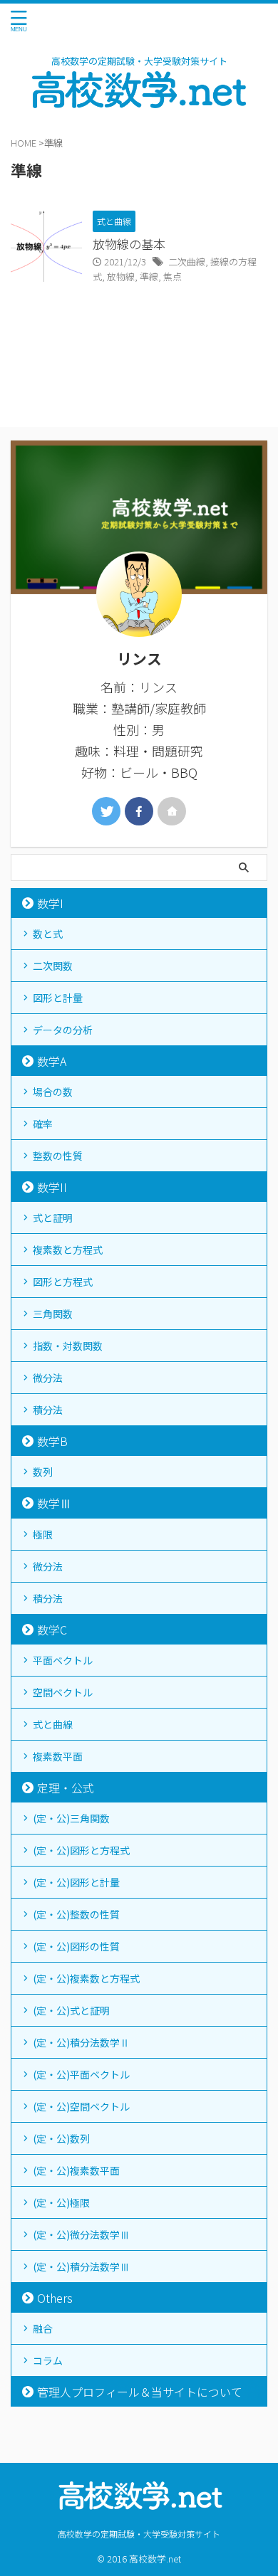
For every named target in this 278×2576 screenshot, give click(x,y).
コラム (48, 2360)
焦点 (173, 276)
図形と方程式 (63, 1282)
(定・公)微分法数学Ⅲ (81, 2234)
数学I (50, 903)
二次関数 (53, 966)
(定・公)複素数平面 (76, 2170)
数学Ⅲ (54, 1503)
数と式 (48, 934)
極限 (43, 1534)
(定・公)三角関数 (71, 1818)
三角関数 (53, 1314)
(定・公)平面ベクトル (81, 2074)
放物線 (121, 276)
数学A (52, 1061)
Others (55, 2298)
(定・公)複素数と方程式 (86, 1978)
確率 (43, 1124)
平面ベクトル (63, 1660)
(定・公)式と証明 (71, 2010)
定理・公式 (66, 1788)
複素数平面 (58, 1756)
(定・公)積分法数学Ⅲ (81, 2266)
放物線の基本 (129, 244)
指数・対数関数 (68, 1346)
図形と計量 (58, 998)
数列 (43, 1472)
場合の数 (53, 1092)
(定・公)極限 (61, 2202)
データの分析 (63, 1030)
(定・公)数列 (61, 2138)
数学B (52, 1441)
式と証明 (53, 1218)
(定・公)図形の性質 (76, 1946)
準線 (149, 276)
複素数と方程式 (68, 1250)
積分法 (48, 1410)
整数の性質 (58, 1156)
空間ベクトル (63, 1692)
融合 (43, 2328)
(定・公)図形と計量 (76, 1882)
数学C (52, 1630)
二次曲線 (187, 262)
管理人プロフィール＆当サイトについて (140, 2392)
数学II (52, 1187)
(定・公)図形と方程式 (81, 1850)
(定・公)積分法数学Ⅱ (81, 2042)
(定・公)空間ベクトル (81, 2106)
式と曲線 (53, 1724)
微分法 (48, 1378)
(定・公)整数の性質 (76, 1914)
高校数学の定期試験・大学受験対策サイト (139, 2534)
